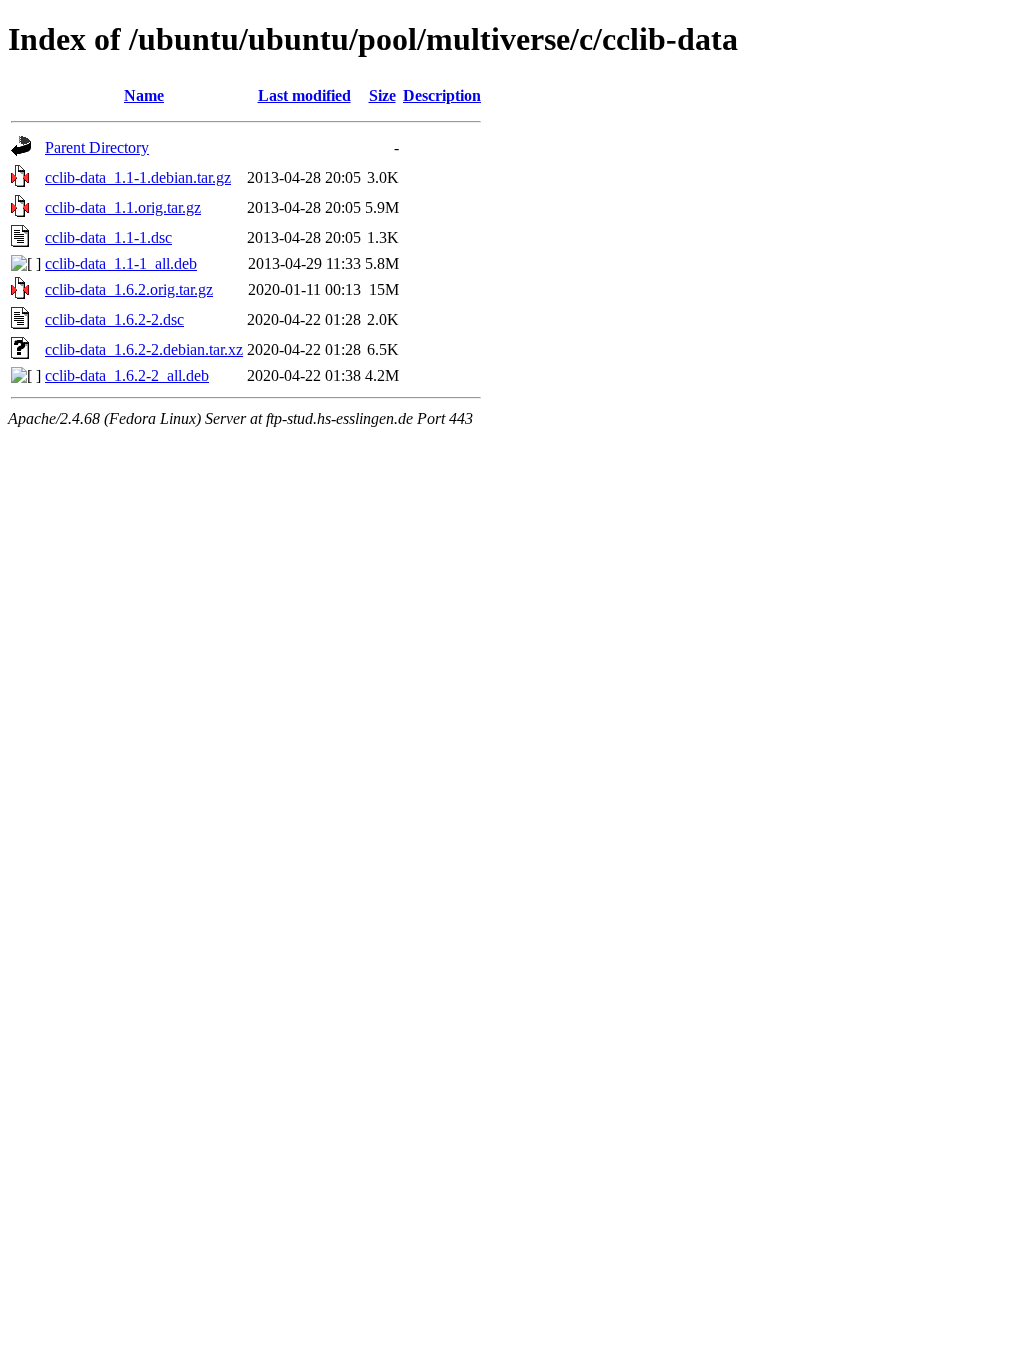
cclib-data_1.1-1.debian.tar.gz (138, 177)
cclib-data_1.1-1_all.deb (121, 263)
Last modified (304, 95)
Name (144, 95)
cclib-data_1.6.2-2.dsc (114, 319)
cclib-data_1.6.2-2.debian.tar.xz (144, 349)
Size (382, 95)
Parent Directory (97, 147)
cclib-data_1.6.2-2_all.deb (127, 375)
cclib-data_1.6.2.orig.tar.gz (129, 289)
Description (442, 95)
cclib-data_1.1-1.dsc (108, 237)
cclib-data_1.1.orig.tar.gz (123, 207)
